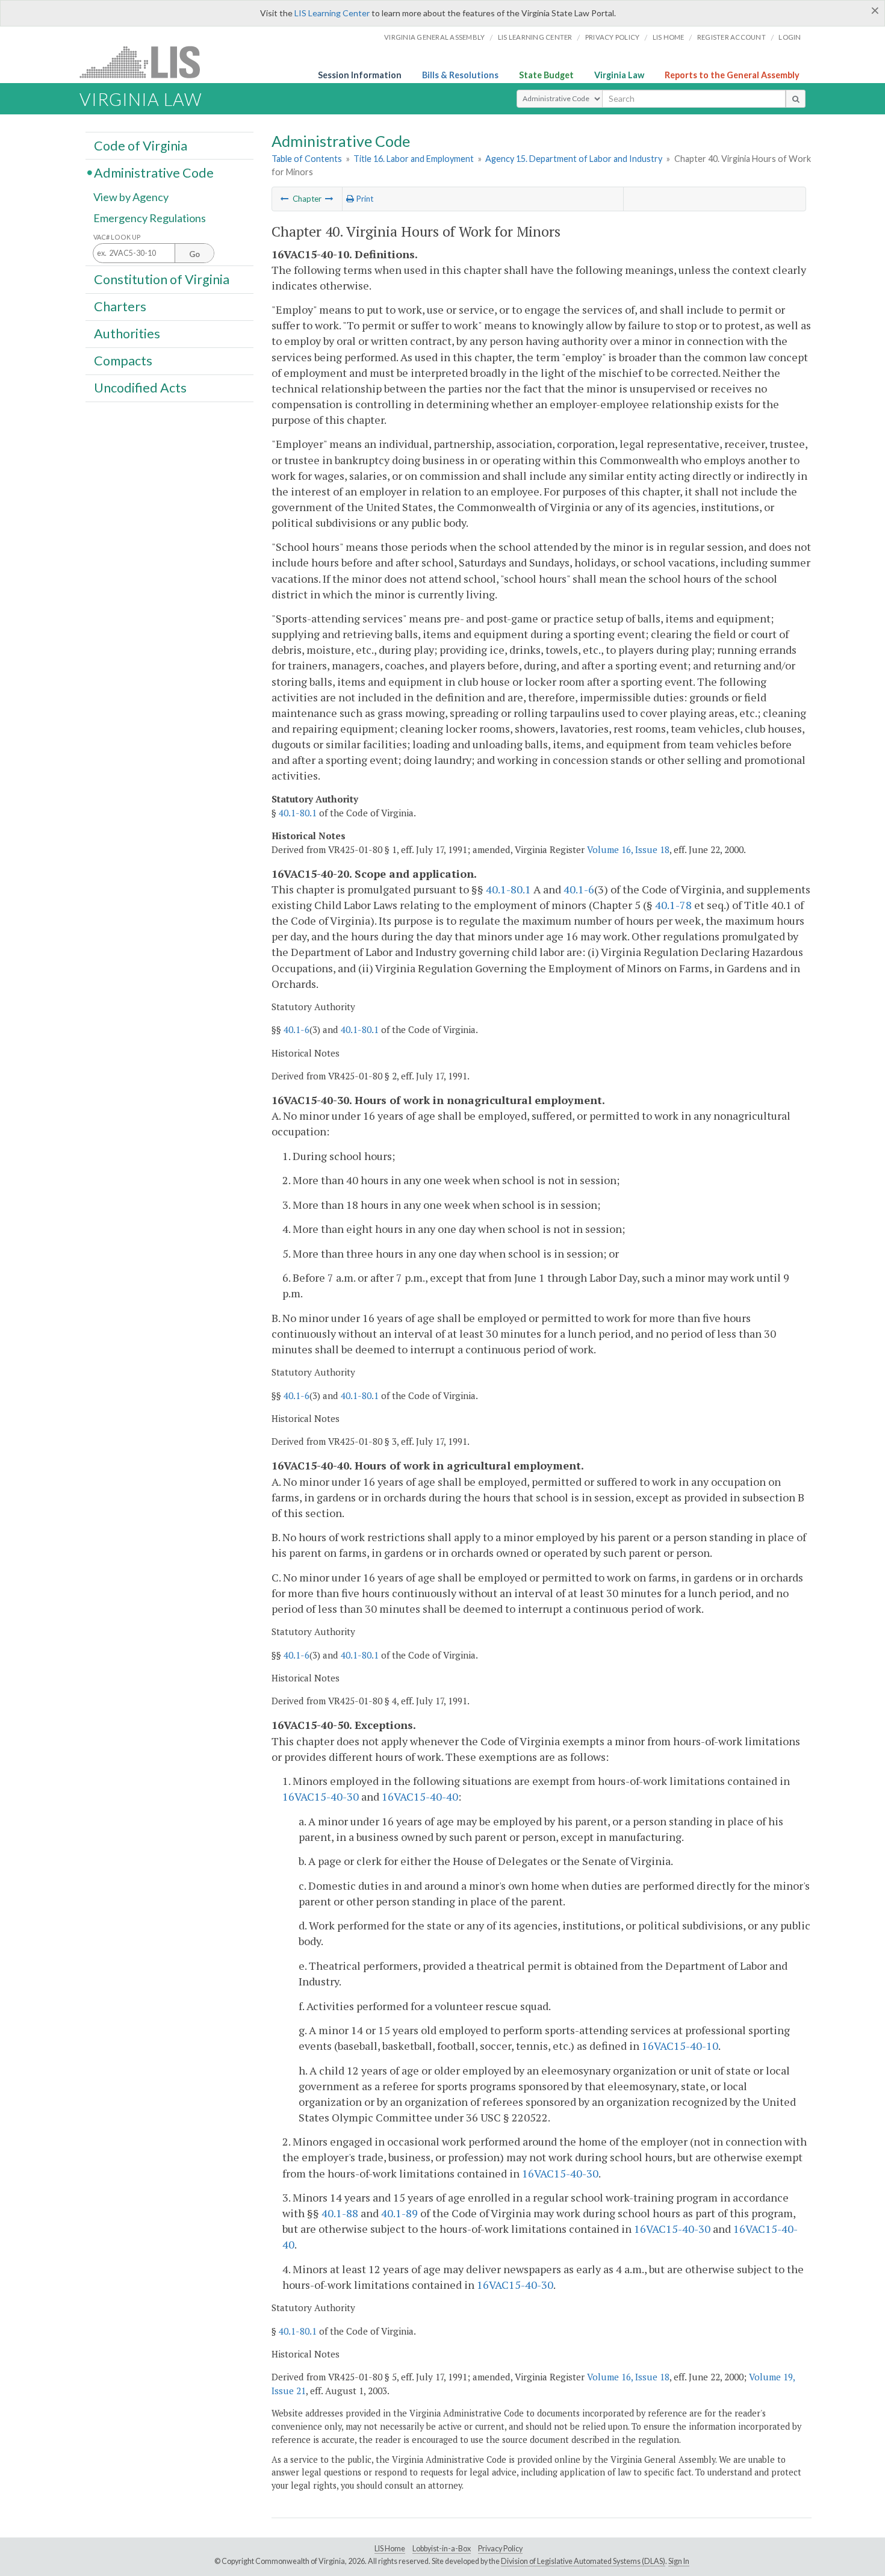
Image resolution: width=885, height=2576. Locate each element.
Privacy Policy (613, 37)
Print (364, 199)
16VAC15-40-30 (321, 1796)
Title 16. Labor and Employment (414, 159)
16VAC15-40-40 (420, 1796)
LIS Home (390, 2549)
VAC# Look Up (117, 237)
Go (194, 254)
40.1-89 (399, 2213)
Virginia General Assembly (434, 37)
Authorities (127, 334)
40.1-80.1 (298, 813)
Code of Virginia (141, 145)
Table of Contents (307, 159)
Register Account (731, 37)
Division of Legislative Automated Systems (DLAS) (583, 2561)
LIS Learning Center (332, 13)
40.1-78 (673, 905)
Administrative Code (154, 172)
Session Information (360, 75)
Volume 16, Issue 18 (628, 849)
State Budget (546, 75)
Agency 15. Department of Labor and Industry (574, 159)
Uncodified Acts (140, 388)
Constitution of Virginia (162, 279)
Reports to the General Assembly (732, 75)
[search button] (796, 99)
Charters (120, 306)
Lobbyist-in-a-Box (442, 2549)
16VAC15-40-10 (680, 2046)
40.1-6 (579, 889)
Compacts (123, 361)
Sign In (679, 2561)
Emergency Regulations (150, 218)
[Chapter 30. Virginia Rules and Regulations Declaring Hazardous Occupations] (285, 199)
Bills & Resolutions (460, 75)
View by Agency (131, 197)
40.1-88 (340, 2213)
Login (790, 37)
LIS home (669, 37)
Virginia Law (619, 75)
